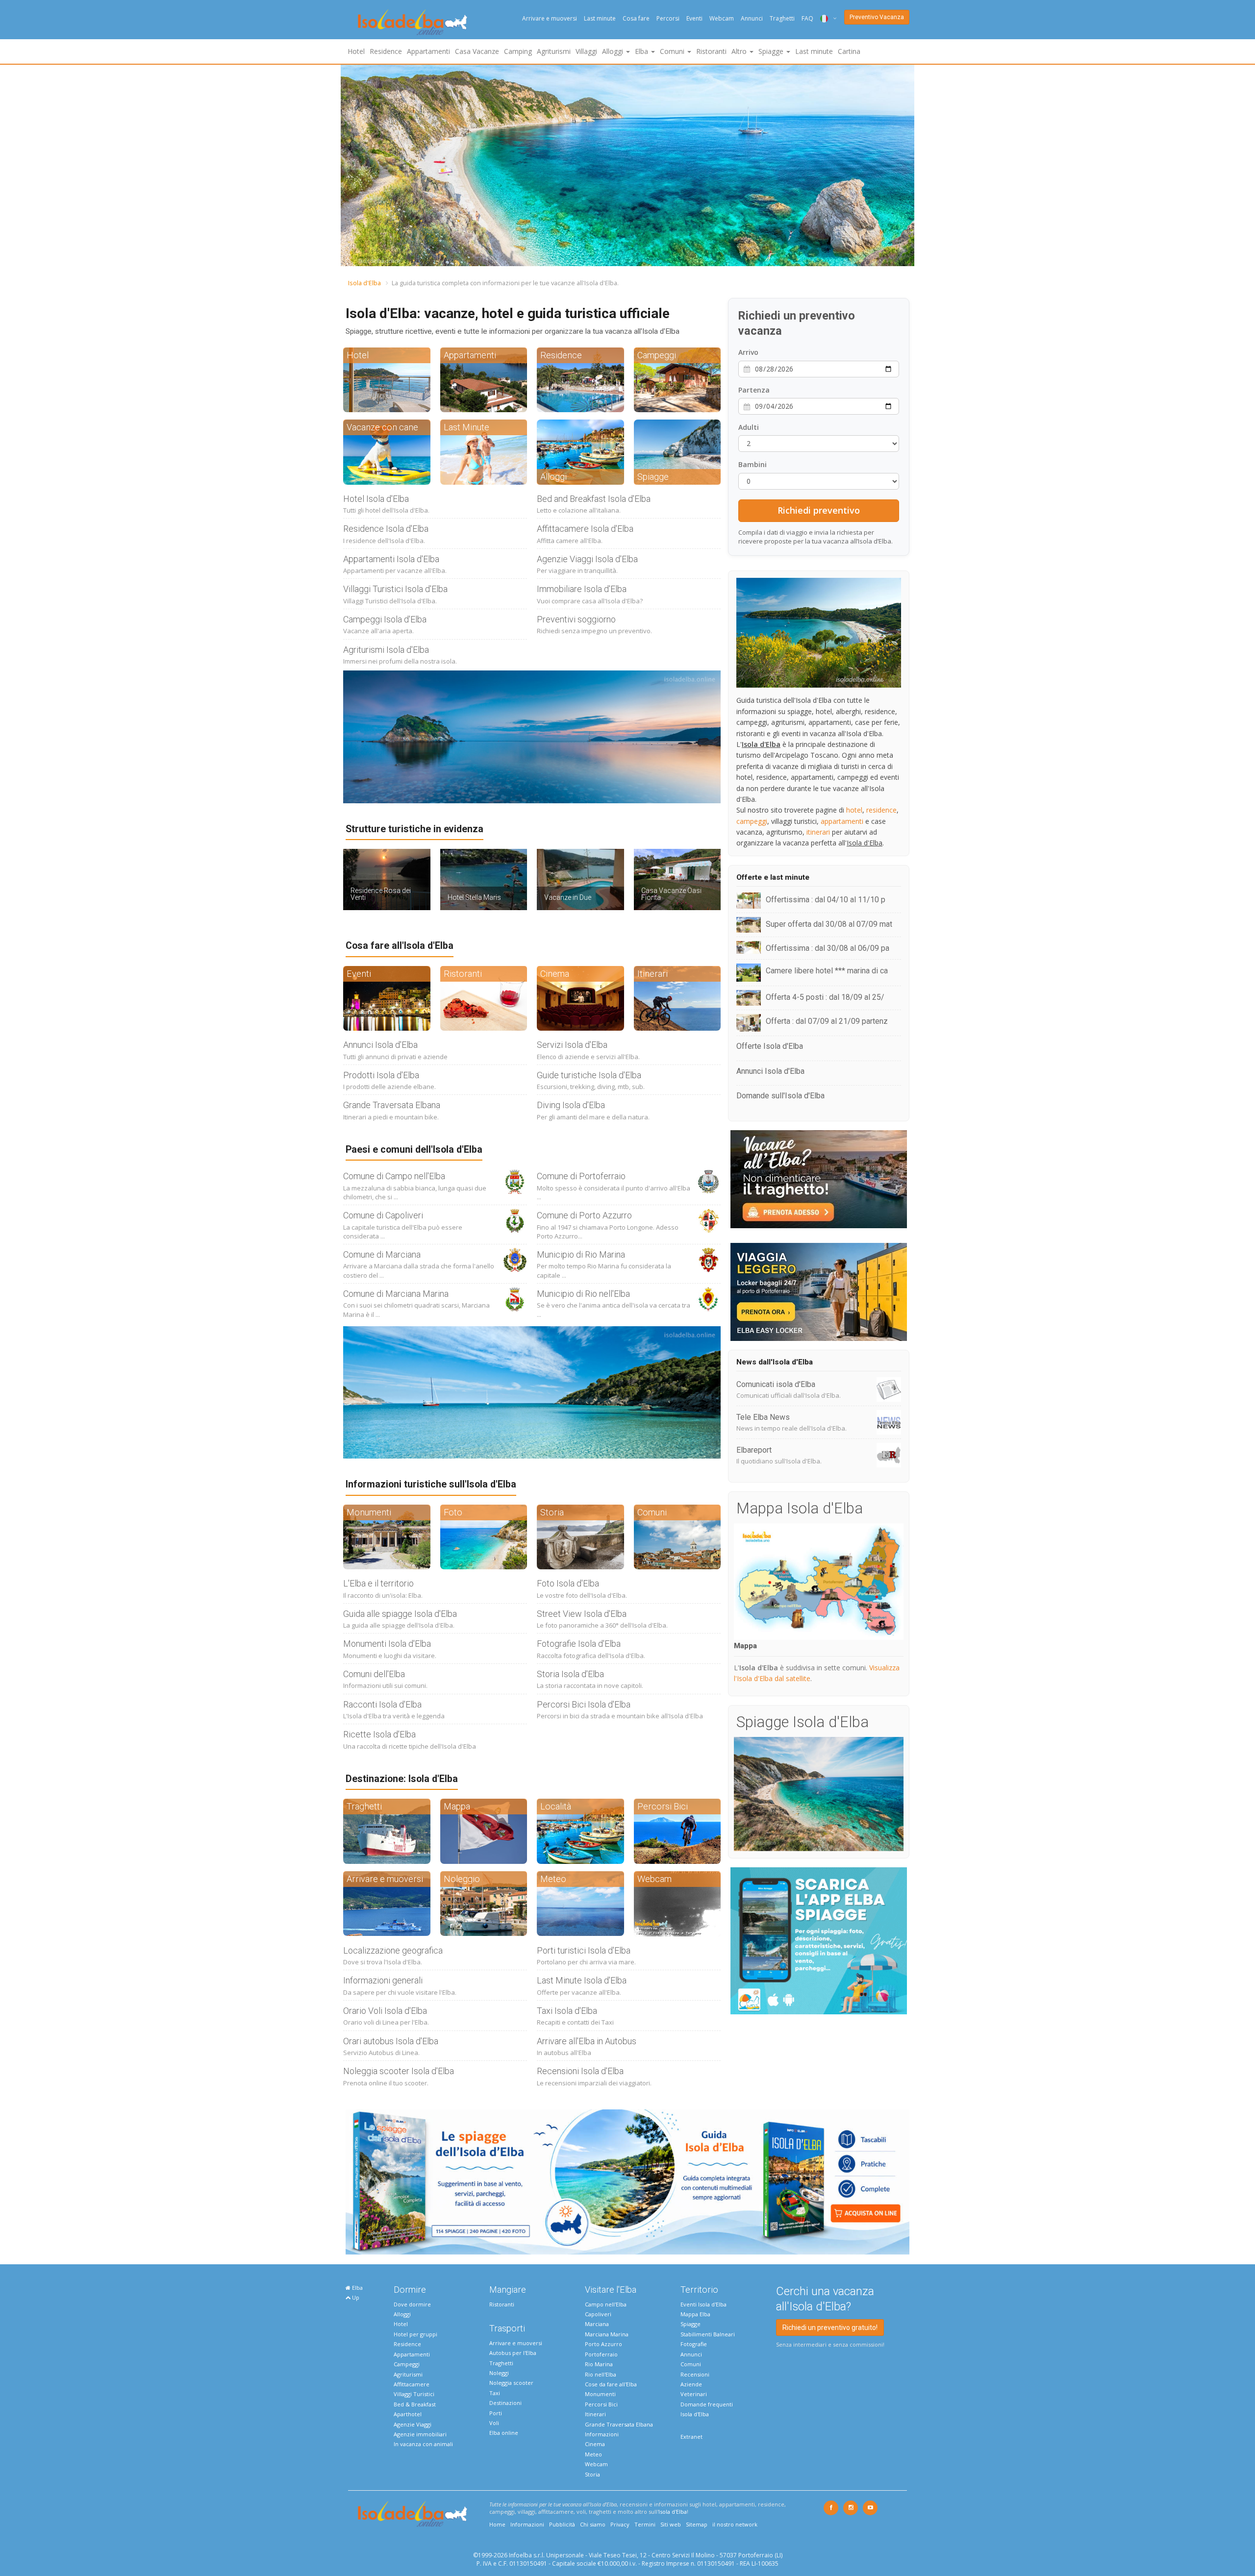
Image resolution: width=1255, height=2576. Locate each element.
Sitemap (697, 2524)
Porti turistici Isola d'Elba (584, 1950)
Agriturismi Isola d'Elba (386, 650)
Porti (496, 2413)
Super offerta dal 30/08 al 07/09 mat (829, 924)
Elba (357, 2288)
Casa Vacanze (477, 51)
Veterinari (694, 2394)
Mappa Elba (695, 2314)
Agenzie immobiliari (420, 2434)
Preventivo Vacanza (877, 17)
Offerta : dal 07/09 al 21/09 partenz (827, 1021)
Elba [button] (642, 51)
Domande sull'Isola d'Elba (780, 1096)
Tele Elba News (763, 1417)
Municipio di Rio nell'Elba (583, 1294)
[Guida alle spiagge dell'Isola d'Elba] (627, 2181)
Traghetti (782, 18)
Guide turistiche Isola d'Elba (589, 1075)
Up (355, 2297)
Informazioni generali (383, 1980)
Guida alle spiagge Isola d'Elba (400, 1614)
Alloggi (402, 2314)
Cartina (849, 51)
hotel (854, 810)
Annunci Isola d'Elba (380, 1045)
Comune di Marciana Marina (396, 1294)
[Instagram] (851, 2508)
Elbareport (754, 1450)
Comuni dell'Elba (374, 1674)
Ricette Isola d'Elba (379, 1734)
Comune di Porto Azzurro (584, 1215)
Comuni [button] (673, 51)
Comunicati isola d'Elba (776, 1384)
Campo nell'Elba (606, 2304)
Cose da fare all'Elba (611, 2384)
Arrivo (748, 352)
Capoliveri (598, 2314)
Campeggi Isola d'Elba (385, 619)
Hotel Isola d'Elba (376, 499)
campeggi (752, 821)
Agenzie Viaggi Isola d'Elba (587, 559)
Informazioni (602, 2434)
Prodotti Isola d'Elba (381, 1075)
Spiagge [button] (772, 51)
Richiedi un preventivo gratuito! (830, 2328)
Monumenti (600, 2394)
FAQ (807, 18)
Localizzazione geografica (393, 1950)
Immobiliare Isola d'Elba (582, 589)
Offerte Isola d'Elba (770, 1046)
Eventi (694, 18)
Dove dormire (412, 2304)
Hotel (356, 51)
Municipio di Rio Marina (581, 1254)
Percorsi (668, 18)
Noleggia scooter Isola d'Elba (399, 2071)
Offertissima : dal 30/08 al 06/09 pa (828, 948)
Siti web (671, 2524)
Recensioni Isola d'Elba (580, 2071)
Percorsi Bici (601, 2404)
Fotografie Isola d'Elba (579, 1644)
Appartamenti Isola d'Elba (391, 559)
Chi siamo (593, 2524)
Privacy (620, 2524)
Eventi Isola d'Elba (703, 2304)
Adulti (749, 427)
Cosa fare (636, 18)
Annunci (752, 18)
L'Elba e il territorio (378, 1583)
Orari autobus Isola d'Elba (391, 2041)
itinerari (818, 832)
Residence (386, 51)
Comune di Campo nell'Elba (394, 1176)
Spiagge (690, 2324)
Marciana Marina (607, 2334)
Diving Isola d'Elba (571, 1105)
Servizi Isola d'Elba (572, 1045)
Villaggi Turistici (414, 2394)
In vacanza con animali (423, 2444)
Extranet (691, 2437)
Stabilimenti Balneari (708, 2334)
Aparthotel (408, 2414)
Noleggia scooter (511, 2383)
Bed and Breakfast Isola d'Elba (594, 499)
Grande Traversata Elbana (392, 1105)
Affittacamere (412, 2384)
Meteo (593, 2454)
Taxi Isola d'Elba (567, 2011)
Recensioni (695, 2374)
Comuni (691, 2364)
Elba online (504, 2433)
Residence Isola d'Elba (386, 529)
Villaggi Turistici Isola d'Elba (395, 589)
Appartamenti (428, 51)
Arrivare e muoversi (550, 18)
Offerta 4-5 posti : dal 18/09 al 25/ (825, 997)
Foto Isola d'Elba (568, 1583)
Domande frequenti (707, 2404)
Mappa (745, 1646)
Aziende (691, 2384)
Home (497, 2524)
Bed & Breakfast (415, 2404)
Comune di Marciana (382, 1254)
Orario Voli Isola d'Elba (385, 2011)
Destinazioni (505, 2403)
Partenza (754, 390)
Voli (494, 2423)
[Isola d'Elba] (413, 22)
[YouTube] (870, 2508)
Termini (645, 2524)
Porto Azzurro (603, 2344)
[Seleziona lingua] (825, 18)
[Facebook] (831, 2508)
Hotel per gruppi (415, 2334)
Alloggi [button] (614, 51)
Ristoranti (711, 51)
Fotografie (694, 2344)
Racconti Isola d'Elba (382, 1704)
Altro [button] (740, 51)
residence (881, 810)
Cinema (595, 2444)
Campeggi (407, 2364)
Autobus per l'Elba (513, 2353)
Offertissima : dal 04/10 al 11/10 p (826, 900)
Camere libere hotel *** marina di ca (827, 971)
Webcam (722, 18)
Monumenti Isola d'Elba (387, 1644)
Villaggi (586, 51)
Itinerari (595, 2414)
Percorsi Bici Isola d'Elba (584, 1704)
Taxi (495, 2393)
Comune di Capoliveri (383, 1215)
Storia (592, 2474)
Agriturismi (554, 51)
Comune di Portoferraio (581, 1176)
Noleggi (499, 2373)
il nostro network (735, 2524)
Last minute (600, 18)
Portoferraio (601, 2354)
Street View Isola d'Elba (582, 1614)
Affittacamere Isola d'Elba (585, 529)
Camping (518, 51)
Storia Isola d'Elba (570, 1674)
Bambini (753, 464)
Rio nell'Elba (601, 2374)
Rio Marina (599, 2364)
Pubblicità (562, 2524)
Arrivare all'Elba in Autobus (587, 2041)
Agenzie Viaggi (413, 2424)
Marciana (597, 2324)
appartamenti (842, 821)
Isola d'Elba (364, 283)
